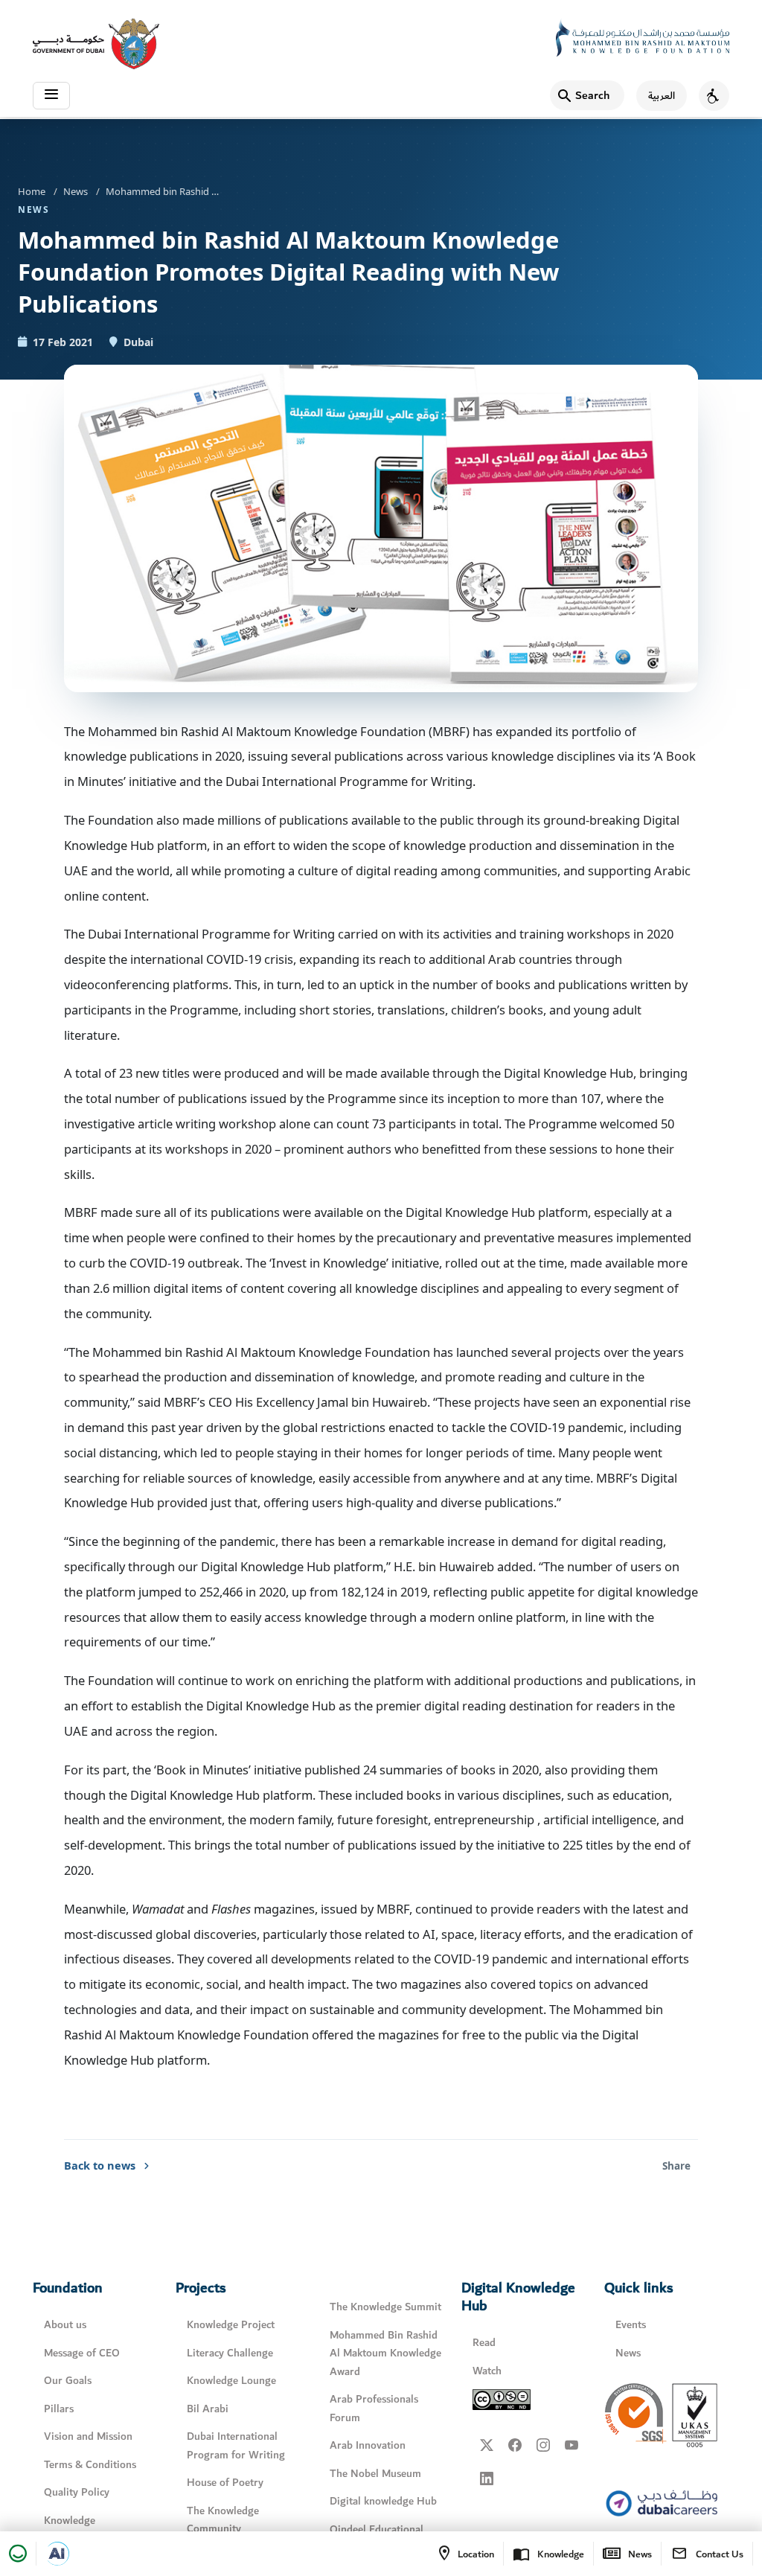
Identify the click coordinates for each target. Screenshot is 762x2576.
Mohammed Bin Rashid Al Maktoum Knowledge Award (385, 2353)
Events (631, 2325)
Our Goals (68, 2381)
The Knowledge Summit (385, 2307)
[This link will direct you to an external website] (96, 44)
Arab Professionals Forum (374, 2409)
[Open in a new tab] (57, 2554)
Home (32, 191)
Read (484, 2343)
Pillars (59, 2409)
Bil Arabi (208, 2409)
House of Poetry (225, 2483)
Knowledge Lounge (231, 2381)
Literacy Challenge (230, 2353)
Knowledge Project (231, 2325)
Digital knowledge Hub (383, 2501)
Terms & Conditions (90, 2465)
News (76, 191)
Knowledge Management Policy (90, 2530)
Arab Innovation (368, 2445)
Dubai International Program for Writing (236, 2446)
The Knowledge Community (223, 2520)
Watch (487, 2371)
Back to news (100, 2165)
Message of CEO (82, 2353)
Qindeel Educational (377, 2529)
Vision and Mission (88, 2436)
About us (65, 2325)
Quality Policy (77, 2492)
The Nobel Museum (375, 2474)
